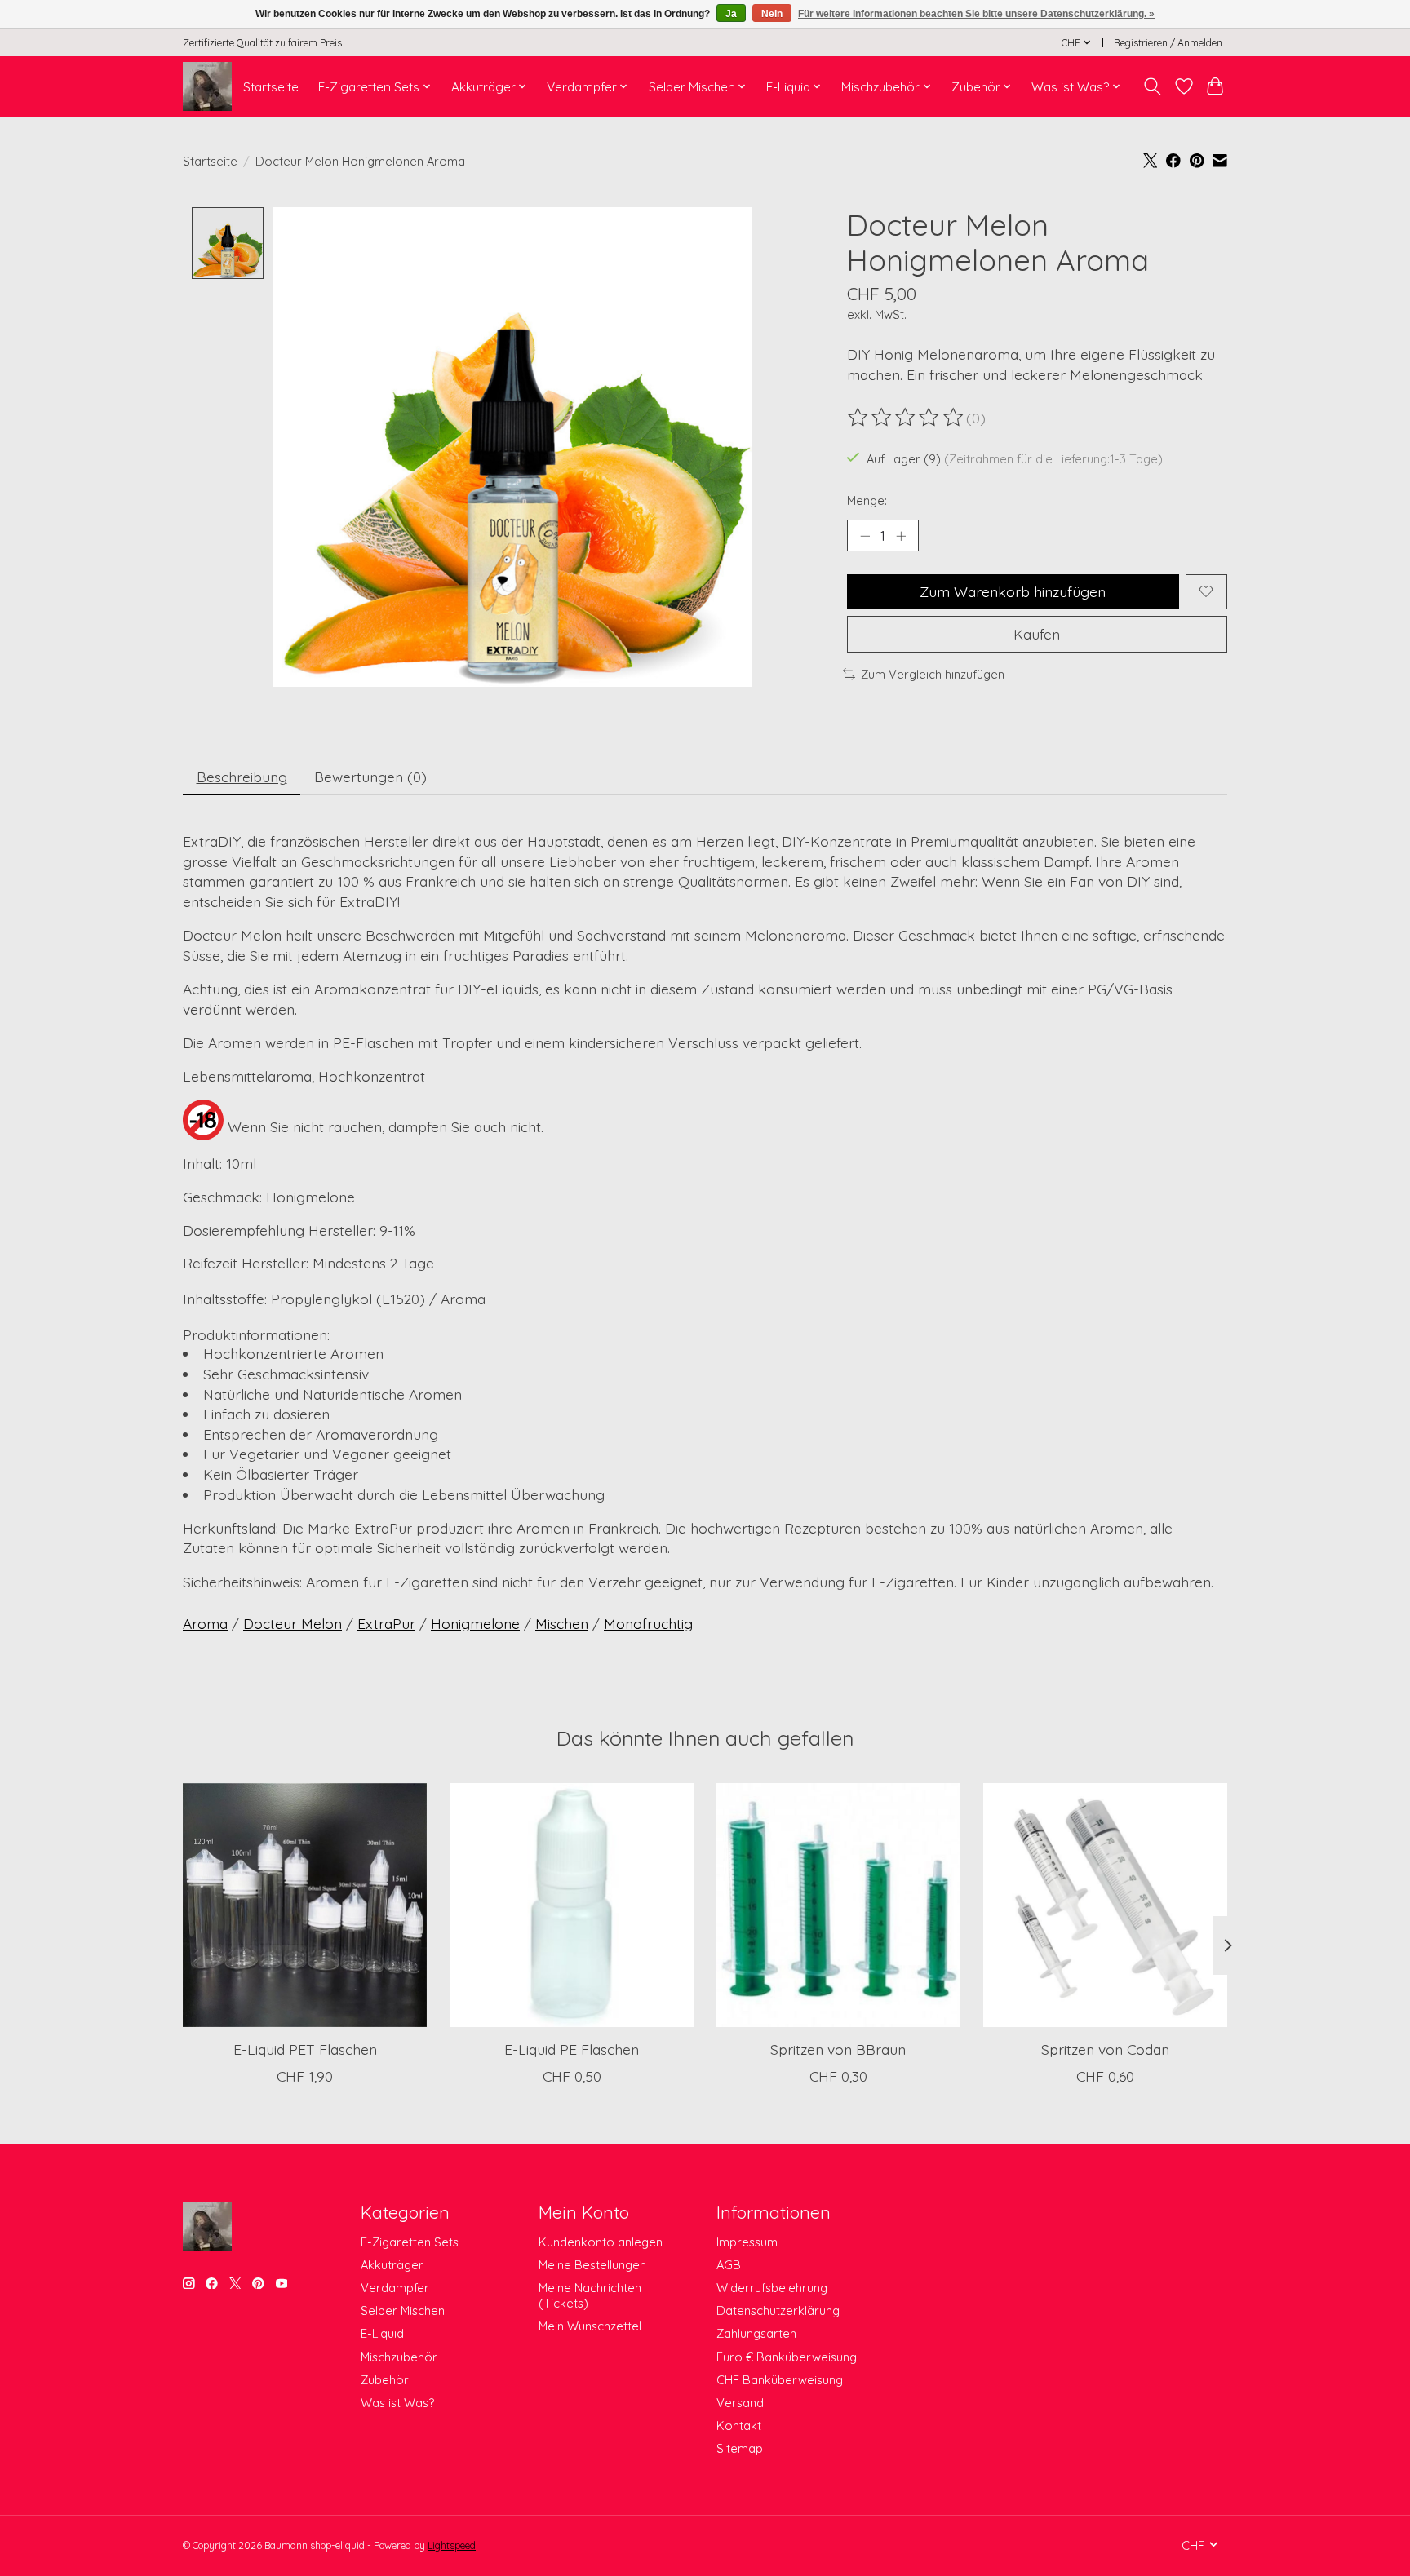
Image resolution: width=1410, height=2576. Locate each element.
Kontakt (739, 2426)
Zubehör (385, 2380)
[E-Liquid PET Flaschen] (305, 1905)
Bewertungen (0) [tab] (370, 777)
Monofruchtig (648, 1623)
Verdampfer (395, 2288)
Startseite (271, 87)
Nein (772, 14)
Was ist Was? (397, 2403)
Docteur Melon (293, 1623)
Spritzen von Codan (1105, 2049)
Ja (731, 14)
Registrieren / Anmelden (1168, 43)
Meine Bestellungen (592, 2265)
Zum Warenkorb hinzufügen (1013, 591)
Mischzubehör (399, 2357)
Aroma (205, 1623)
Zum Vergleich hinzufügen (933, 674)
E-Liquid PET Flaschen (305, 2049)
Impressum (747, 2242)
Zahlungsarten (756, 2333)
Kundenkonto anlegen (601, 2242)
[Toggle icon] (1153, 86)
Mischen (562, 1623)
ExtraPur (386, 1623)
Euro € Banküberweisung (787, 2357)
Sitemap (740, 2448)
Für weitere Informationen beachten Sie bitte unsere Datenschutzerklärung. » (976, 14)
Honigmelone (475, 1623)
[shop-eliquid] (207, 86)
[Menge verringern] (865, 535)
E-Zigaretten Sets (410, 2242)
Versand (740, 2403)
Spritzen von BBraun (838, 2049)
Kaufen (1037, 634)
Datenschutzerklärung (778, 2310)
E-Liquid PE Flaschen (572, 2049)
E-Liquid (382, 2333)
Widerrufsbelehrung (772, 2288)
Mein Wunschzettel (590, 2326)
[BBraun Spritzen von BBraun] (838, 1905)
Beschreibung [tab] (242, 777)
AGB (729, 2265)
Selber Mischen (403, 2310)
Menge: (867, 500)
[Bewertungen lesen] (907, 418)
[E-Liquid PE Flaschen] (572, 1905)
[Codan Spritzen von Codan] (1105, 1905)
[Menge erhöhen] (901, 535)
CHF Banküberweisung (780, 2380)
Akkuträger (392, 2265)
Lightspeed (452, 2545)
